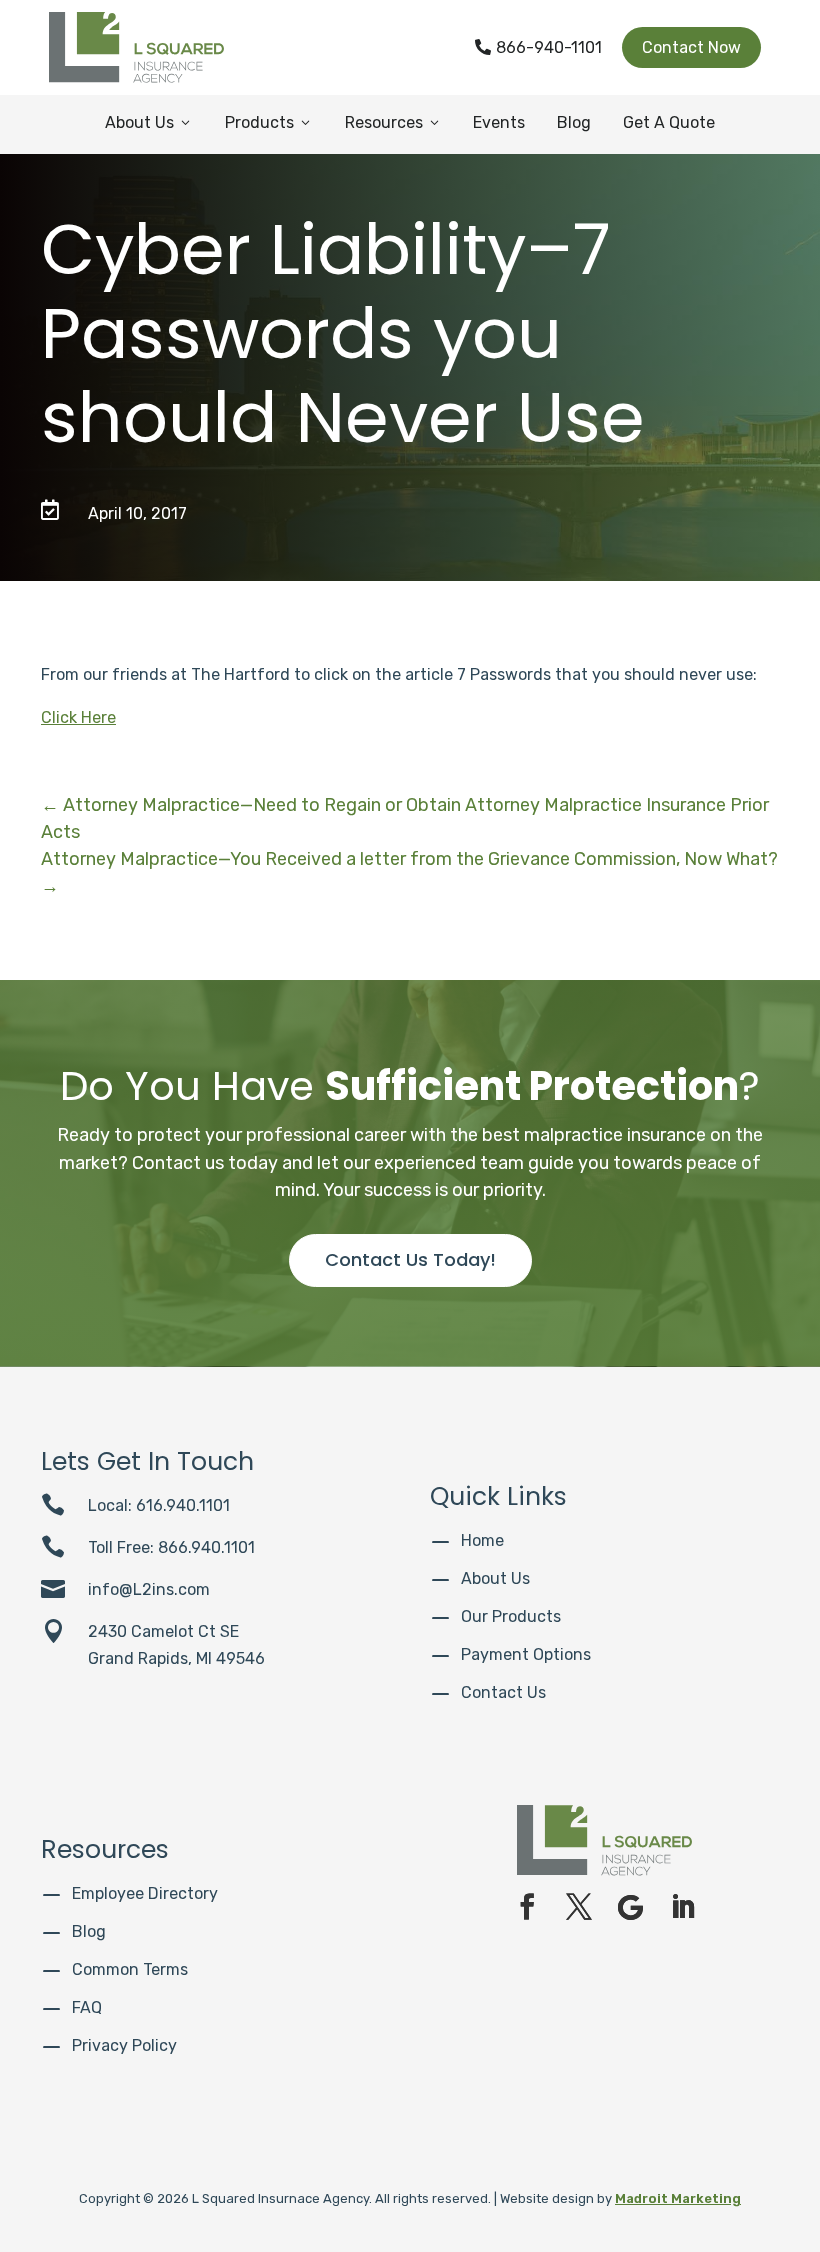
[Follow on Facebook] (527, 1907)
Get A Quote (669, 122)
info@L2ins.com (149, 1589)
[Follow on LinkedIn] (683, 1907)
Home (482, 1540)
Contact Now (691, 47)
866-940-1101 (538, 47)
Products (269, 122)
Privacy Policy (124, 2045)
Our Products (511, 1616)
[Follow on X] (579, 1907)
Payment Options (526, 1654)
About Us (149, 122)
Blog (574, 122)
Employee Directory (145, 1893)
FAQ (87, 2007)
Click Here (78, 717)
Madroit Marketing (678, 2198)
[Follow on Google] (631, 1907)
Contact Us (503, 1692)
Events (499, 122)
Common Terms (130, 1969)
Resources (393, 122)
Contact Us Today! (410, 1259)
